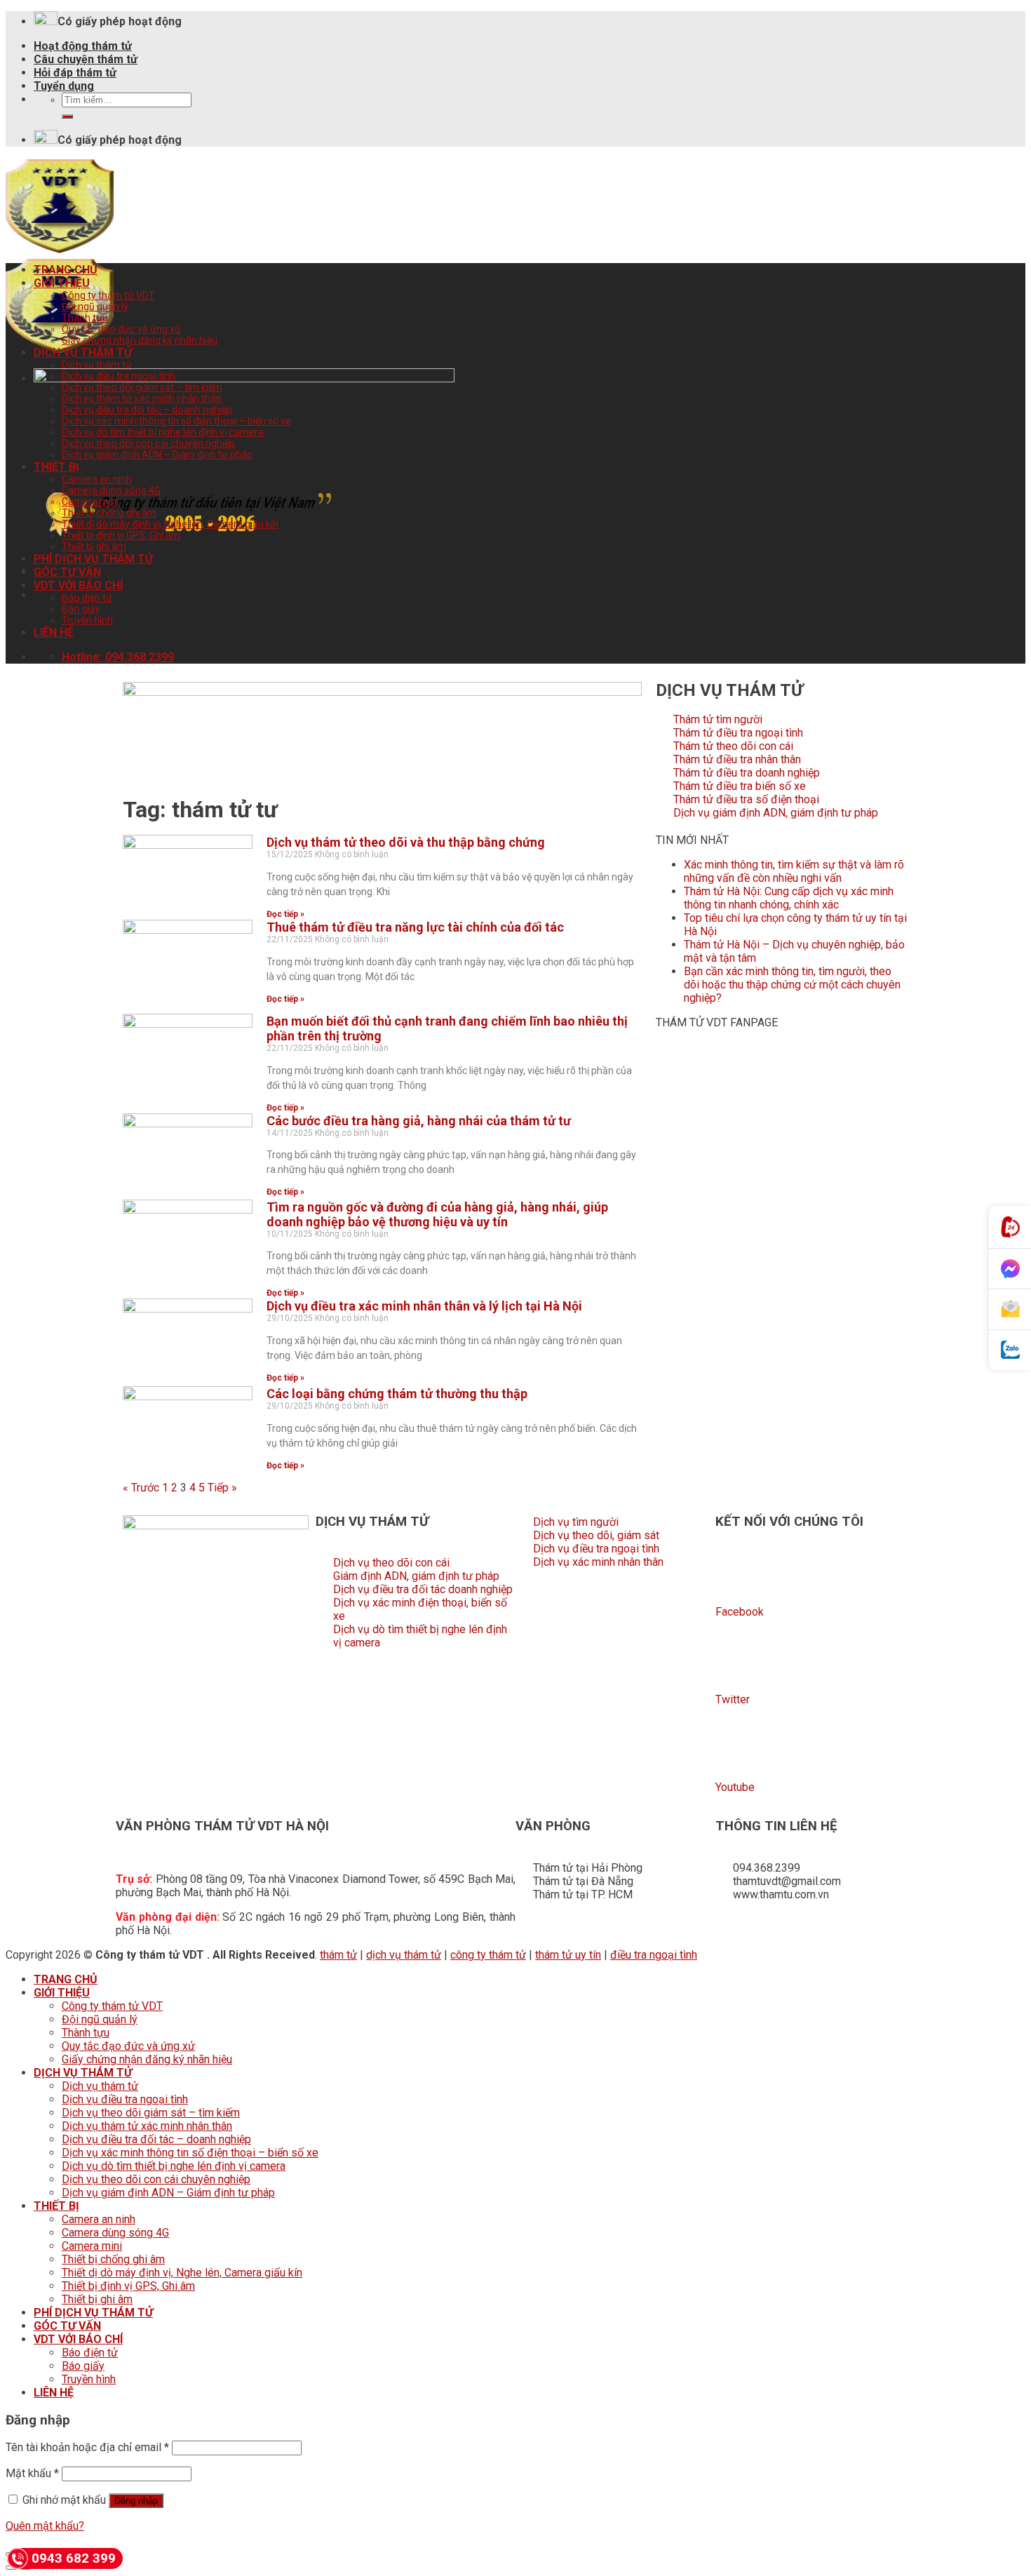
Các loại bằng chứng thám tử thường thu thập (397, 1394)
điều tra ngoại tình (654, 1955)
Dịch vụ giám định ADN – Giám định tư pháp (157, 455)
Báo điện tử (87, 598)
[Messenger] (1010, 1269)
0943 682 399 (74, 2558)
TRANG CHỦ (66, 270)
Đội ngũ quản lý (95, 307)
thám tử (338, 1955)
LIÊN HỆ (54, 632)
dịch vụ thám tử (404, 1955)
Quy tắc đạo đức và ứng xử (121, 329)
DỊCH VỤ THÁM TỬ (83, 353)
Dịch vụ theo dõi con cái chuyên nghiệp (148, 443)
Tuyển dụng (64, 86)
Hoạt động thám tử (83, 46)
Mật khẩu (32, 2473)
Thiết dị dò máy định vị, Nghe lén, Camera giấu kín (170, 524)
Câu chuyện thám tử (86, 59)
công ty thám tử (488, 1955)
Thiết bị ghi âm (94, 546)
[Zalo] (1010, 1350)
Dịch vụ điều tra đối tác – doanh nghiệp (147, 410)
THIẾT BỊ (56, 467)
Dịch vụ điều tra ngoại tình (119, 376)
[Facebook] (733, 1574)
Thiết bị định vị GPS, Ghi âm (121, 535)
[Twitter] (733, 1661)
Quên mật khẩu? (45, 2526)
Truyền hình (87, 620)
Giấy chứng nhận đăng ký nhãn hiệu (140, 340)
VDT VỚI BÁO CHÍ (78, 585)
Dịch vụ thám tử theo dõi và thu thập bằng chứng (406, 842)
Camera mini (90, 502)
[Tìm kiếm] (67, 116)
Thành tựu (85, 318)
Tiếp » (222, 1488)
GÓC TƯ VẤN (67, 572)
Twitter (733, 1699)
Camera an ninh (97, 479)
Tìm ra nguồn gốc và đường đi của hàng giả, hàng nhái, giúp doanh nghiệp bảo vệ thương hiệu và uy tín (437, 1214)
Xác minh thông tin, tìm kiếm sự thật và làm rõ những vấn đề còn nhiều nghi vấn (794, 871)
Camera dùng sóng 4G (111, 490)
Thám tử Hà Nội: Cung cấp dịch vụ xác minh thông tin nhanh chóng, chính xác (789, 898)
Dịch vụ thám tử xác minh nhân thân (142, 398)
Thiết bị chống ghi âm (109, 513)
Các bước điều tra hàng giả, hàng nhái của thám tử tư (419, 1121)
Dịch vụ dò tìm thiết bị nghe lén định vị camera (163, 432)
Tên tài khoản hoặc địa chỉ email (87, 2447)
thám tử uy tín (568, 1955)
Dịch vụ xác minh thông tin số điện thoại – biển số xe (176, 421)
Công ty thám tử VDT (108, 295)
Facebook (740, 1612)
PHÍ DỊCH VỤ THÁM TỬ (93, 559)
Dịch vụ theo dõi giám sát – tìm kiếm (142, 387)
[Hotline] (1010, 1227)
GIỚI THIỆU (62, 283)
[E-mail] (1010, 1310)
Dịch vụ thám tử (97, 365)
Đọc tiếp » (285, 914)
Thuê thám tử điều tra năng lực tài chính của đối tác (415, 927)
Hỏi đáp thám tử (75, 73)
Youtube (735, 1787)
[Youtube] (733, 1749)
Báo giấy (81, 609)
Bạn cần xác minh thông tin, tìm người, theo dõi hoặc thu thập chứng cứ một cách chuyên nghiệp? (792, 985)
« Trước (141, 1488)
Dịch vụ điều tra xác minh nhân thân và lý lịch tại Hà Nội (424, 1306)
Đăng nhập (136, 2501)
